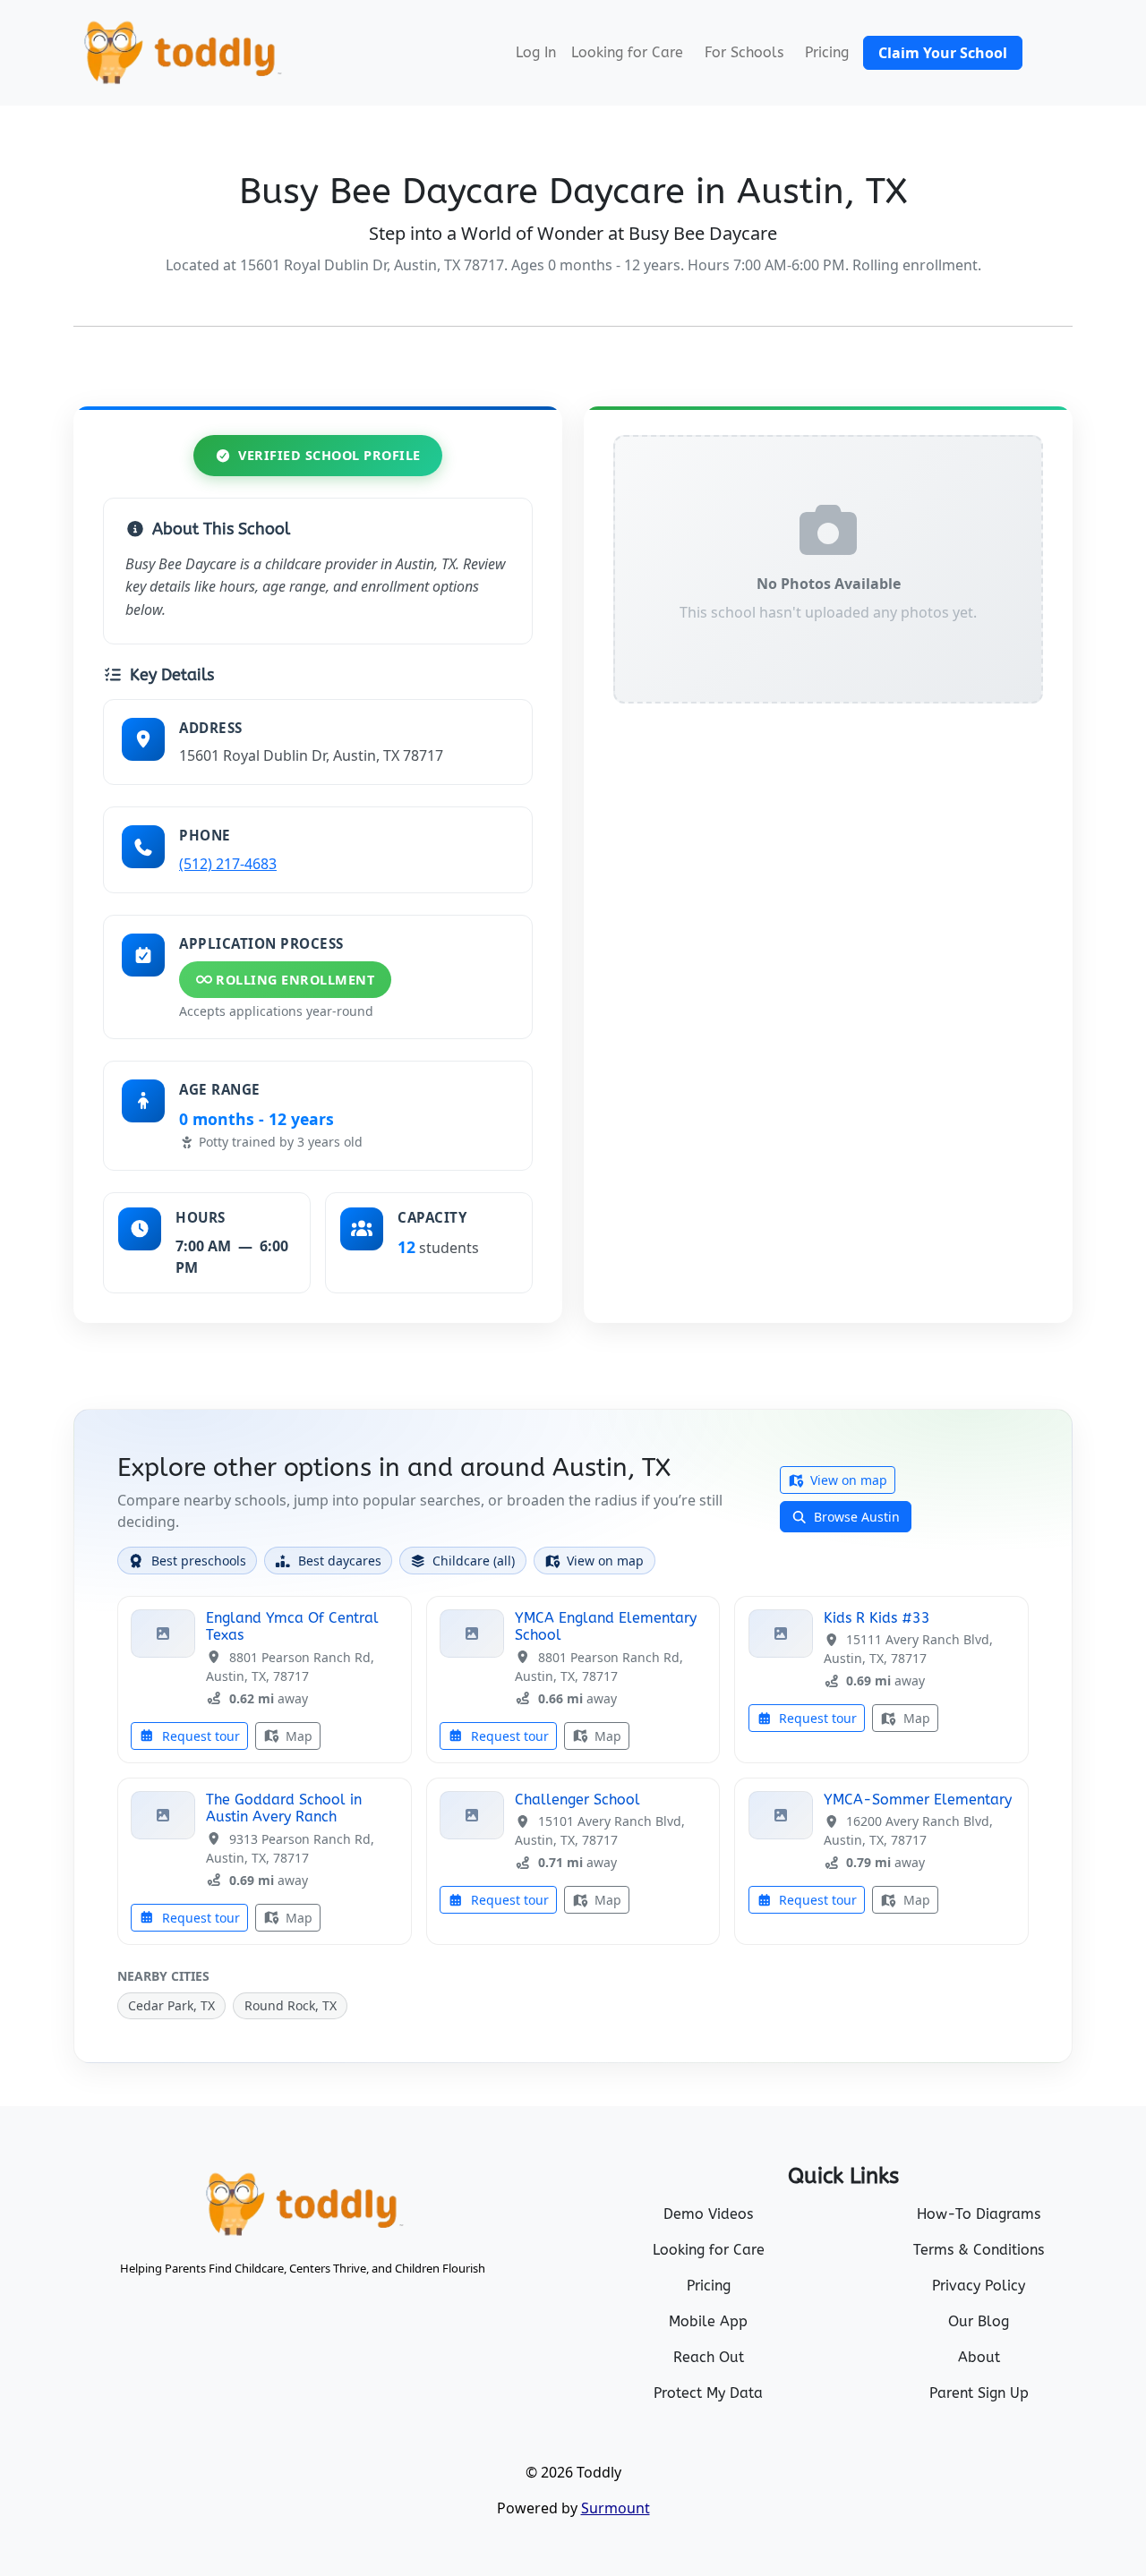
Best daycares (340, 1561)
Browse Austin (855, 1517)
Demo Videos (708, 2214)
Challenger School (577, 1800)
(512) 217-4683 (228, 864)
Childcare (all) (474, 1561)
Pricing (827, 52)
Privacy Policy (979, 2286)
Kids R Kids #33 (877, 1618)
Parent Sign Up (979, 2393)
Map (297, 1736)
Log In (536, 52)
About (979, 2357)
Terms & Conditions (979, 2250)
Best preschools (199, 1561)
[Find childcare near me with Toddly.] (181, 53)
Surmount (616, 2508)
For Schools (744, 52)
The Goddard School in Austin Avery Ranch (284, 1808)
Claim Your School (943, 53)
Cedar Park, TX (171, 2005)
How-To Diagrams (979, 2214)
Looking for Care (627, 52)
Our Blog (979, 2321)
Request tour (199, 1736)
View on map (847, 1480)
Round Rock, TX (291, 2005)
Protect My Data (708, 2393)
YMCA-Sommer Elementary (918, 1800)
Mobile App (708, 2321)
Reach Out (709, 2357)
